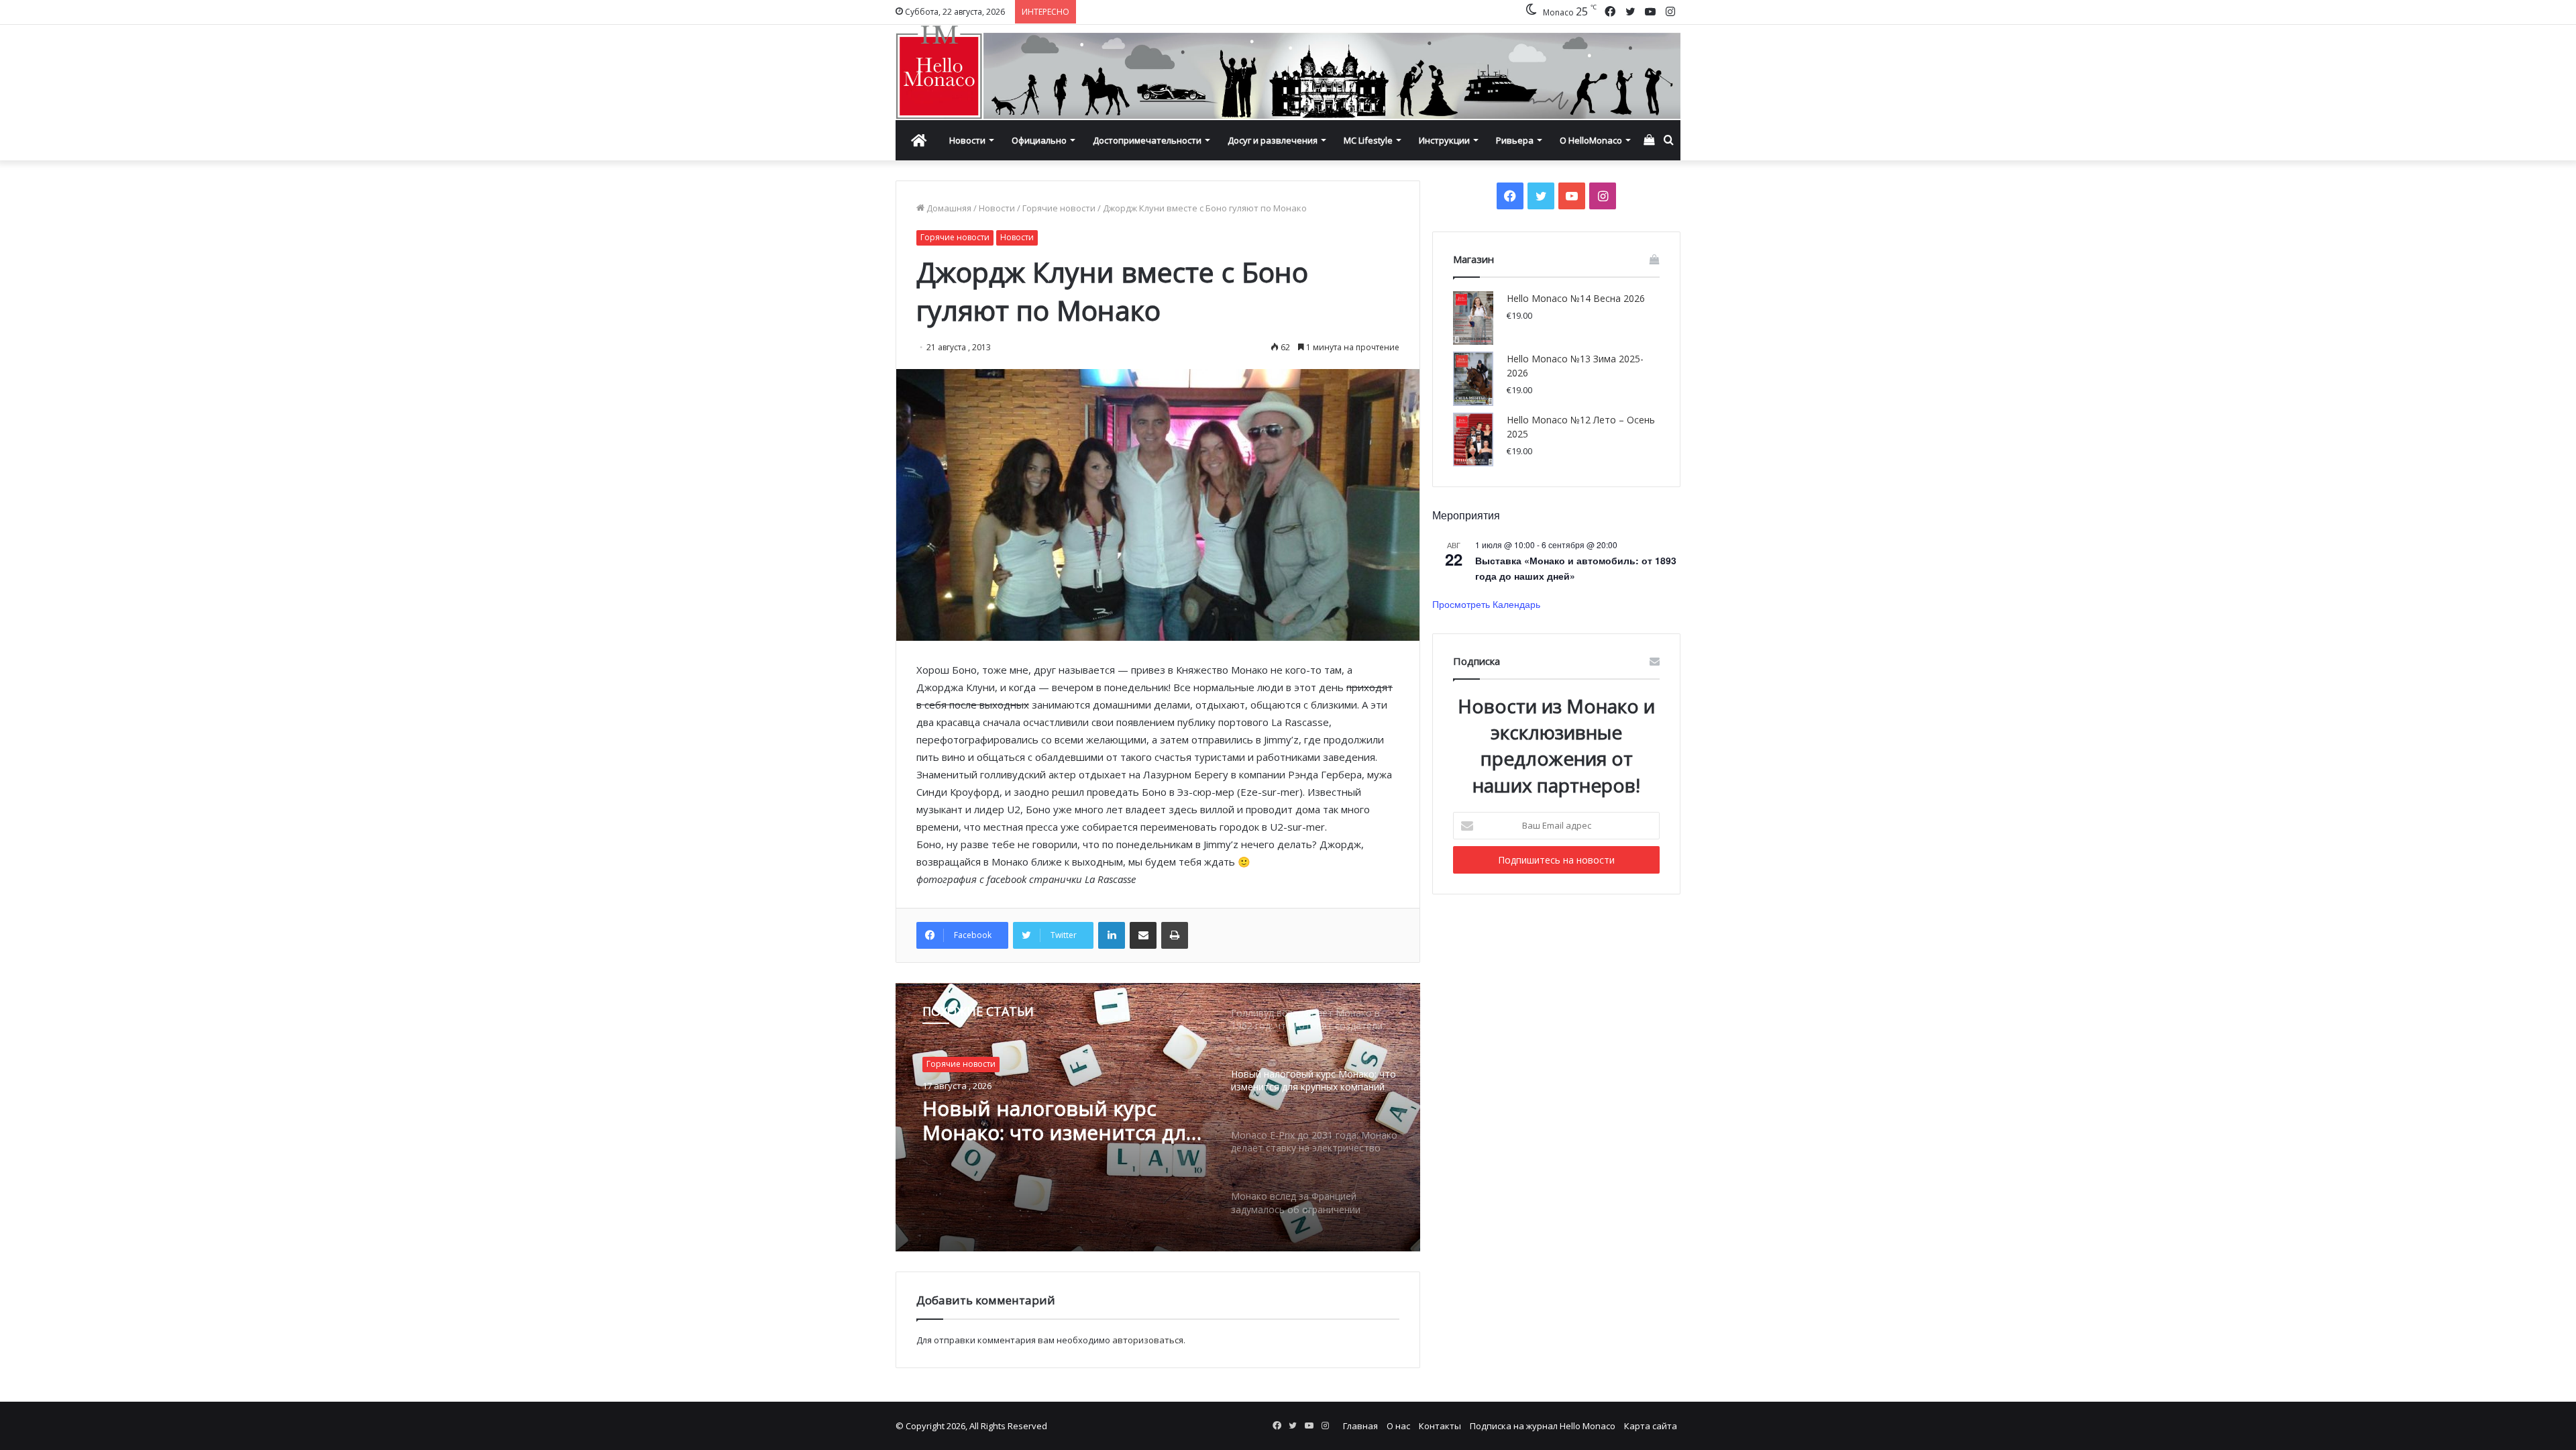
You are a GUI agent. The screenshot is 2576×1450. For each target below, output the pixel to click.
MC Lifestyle (1368, 140)
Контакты (1440, 1426)
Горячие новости (1059, 208)
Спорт (938, 1064)
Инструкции (1444, 140)
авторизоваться (1148, 1340)
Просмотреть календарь (1486, 604)
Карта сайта (1651, 1426)
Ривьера (1515, 140)
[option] (1158, 1117)
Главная (1360, 1426)
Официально (1039, 140)
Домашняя (948, 208)
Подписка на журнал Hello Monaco (1543, 1426)
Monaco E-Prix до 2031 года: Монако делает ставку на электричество (1058, 1121)
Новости (967, 140)
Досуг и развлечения (1273, 140)
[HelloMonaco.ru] (1288, 72)
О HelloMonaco (1591, 140)
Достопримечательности (1147, 140)
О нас (1398, 1426)
